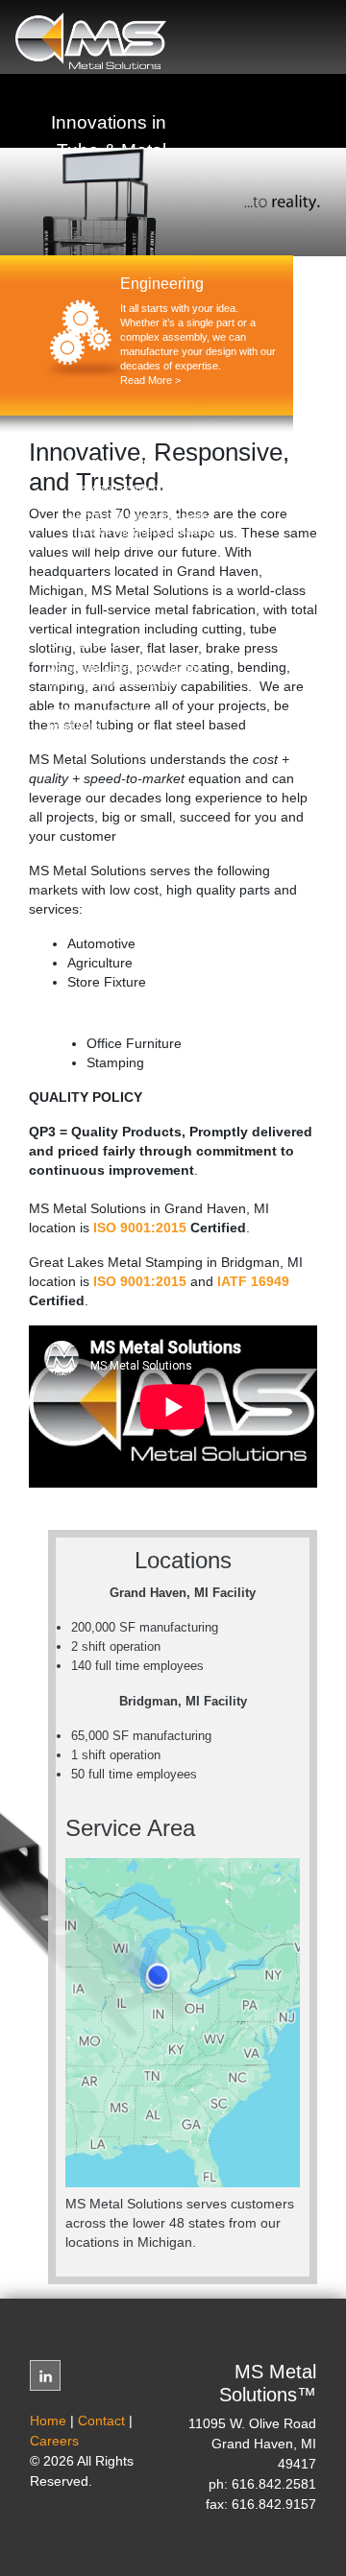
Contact (101, 2421)
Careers (54, 2441)
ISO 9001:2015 (140, 1228)
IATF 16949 (253, 1281)
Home (48, 2421)
